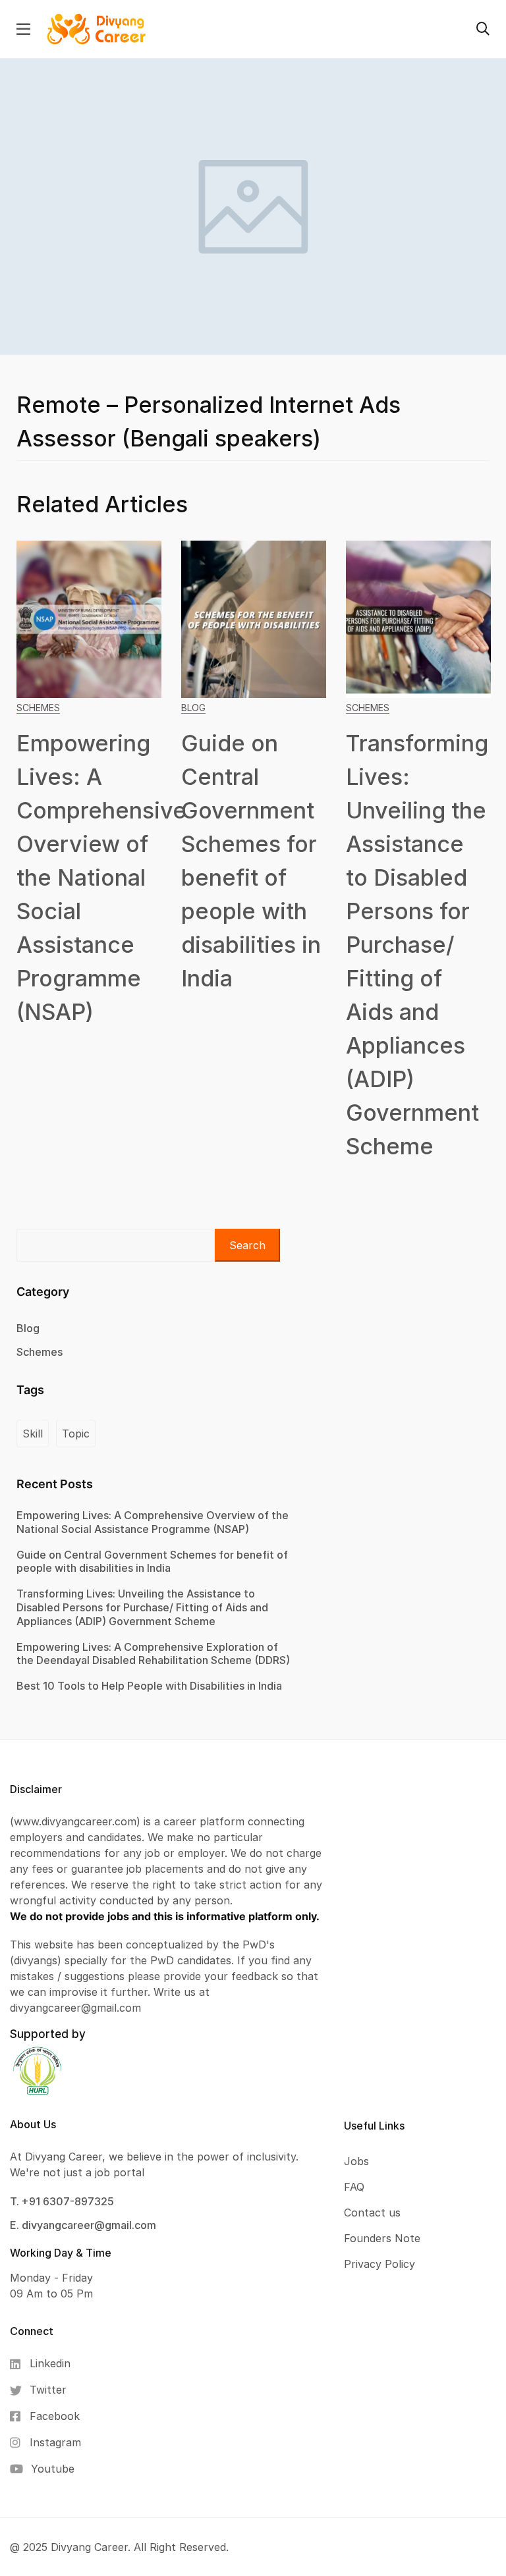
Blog (193, 708)
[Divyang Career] (96, 28)
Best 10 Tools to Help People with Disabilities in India (149, 1686)
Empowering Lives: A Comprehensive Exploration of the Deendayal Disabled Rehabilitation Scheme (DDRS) (153, 1654)
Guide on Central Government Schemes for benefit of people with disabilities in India (152, 1562)
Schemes (38, 708)
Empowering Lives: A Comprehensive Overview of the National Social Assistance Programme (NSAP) (101, 877)
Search (247, 1245)
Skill (33, 1434)
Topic (76, 1434)
